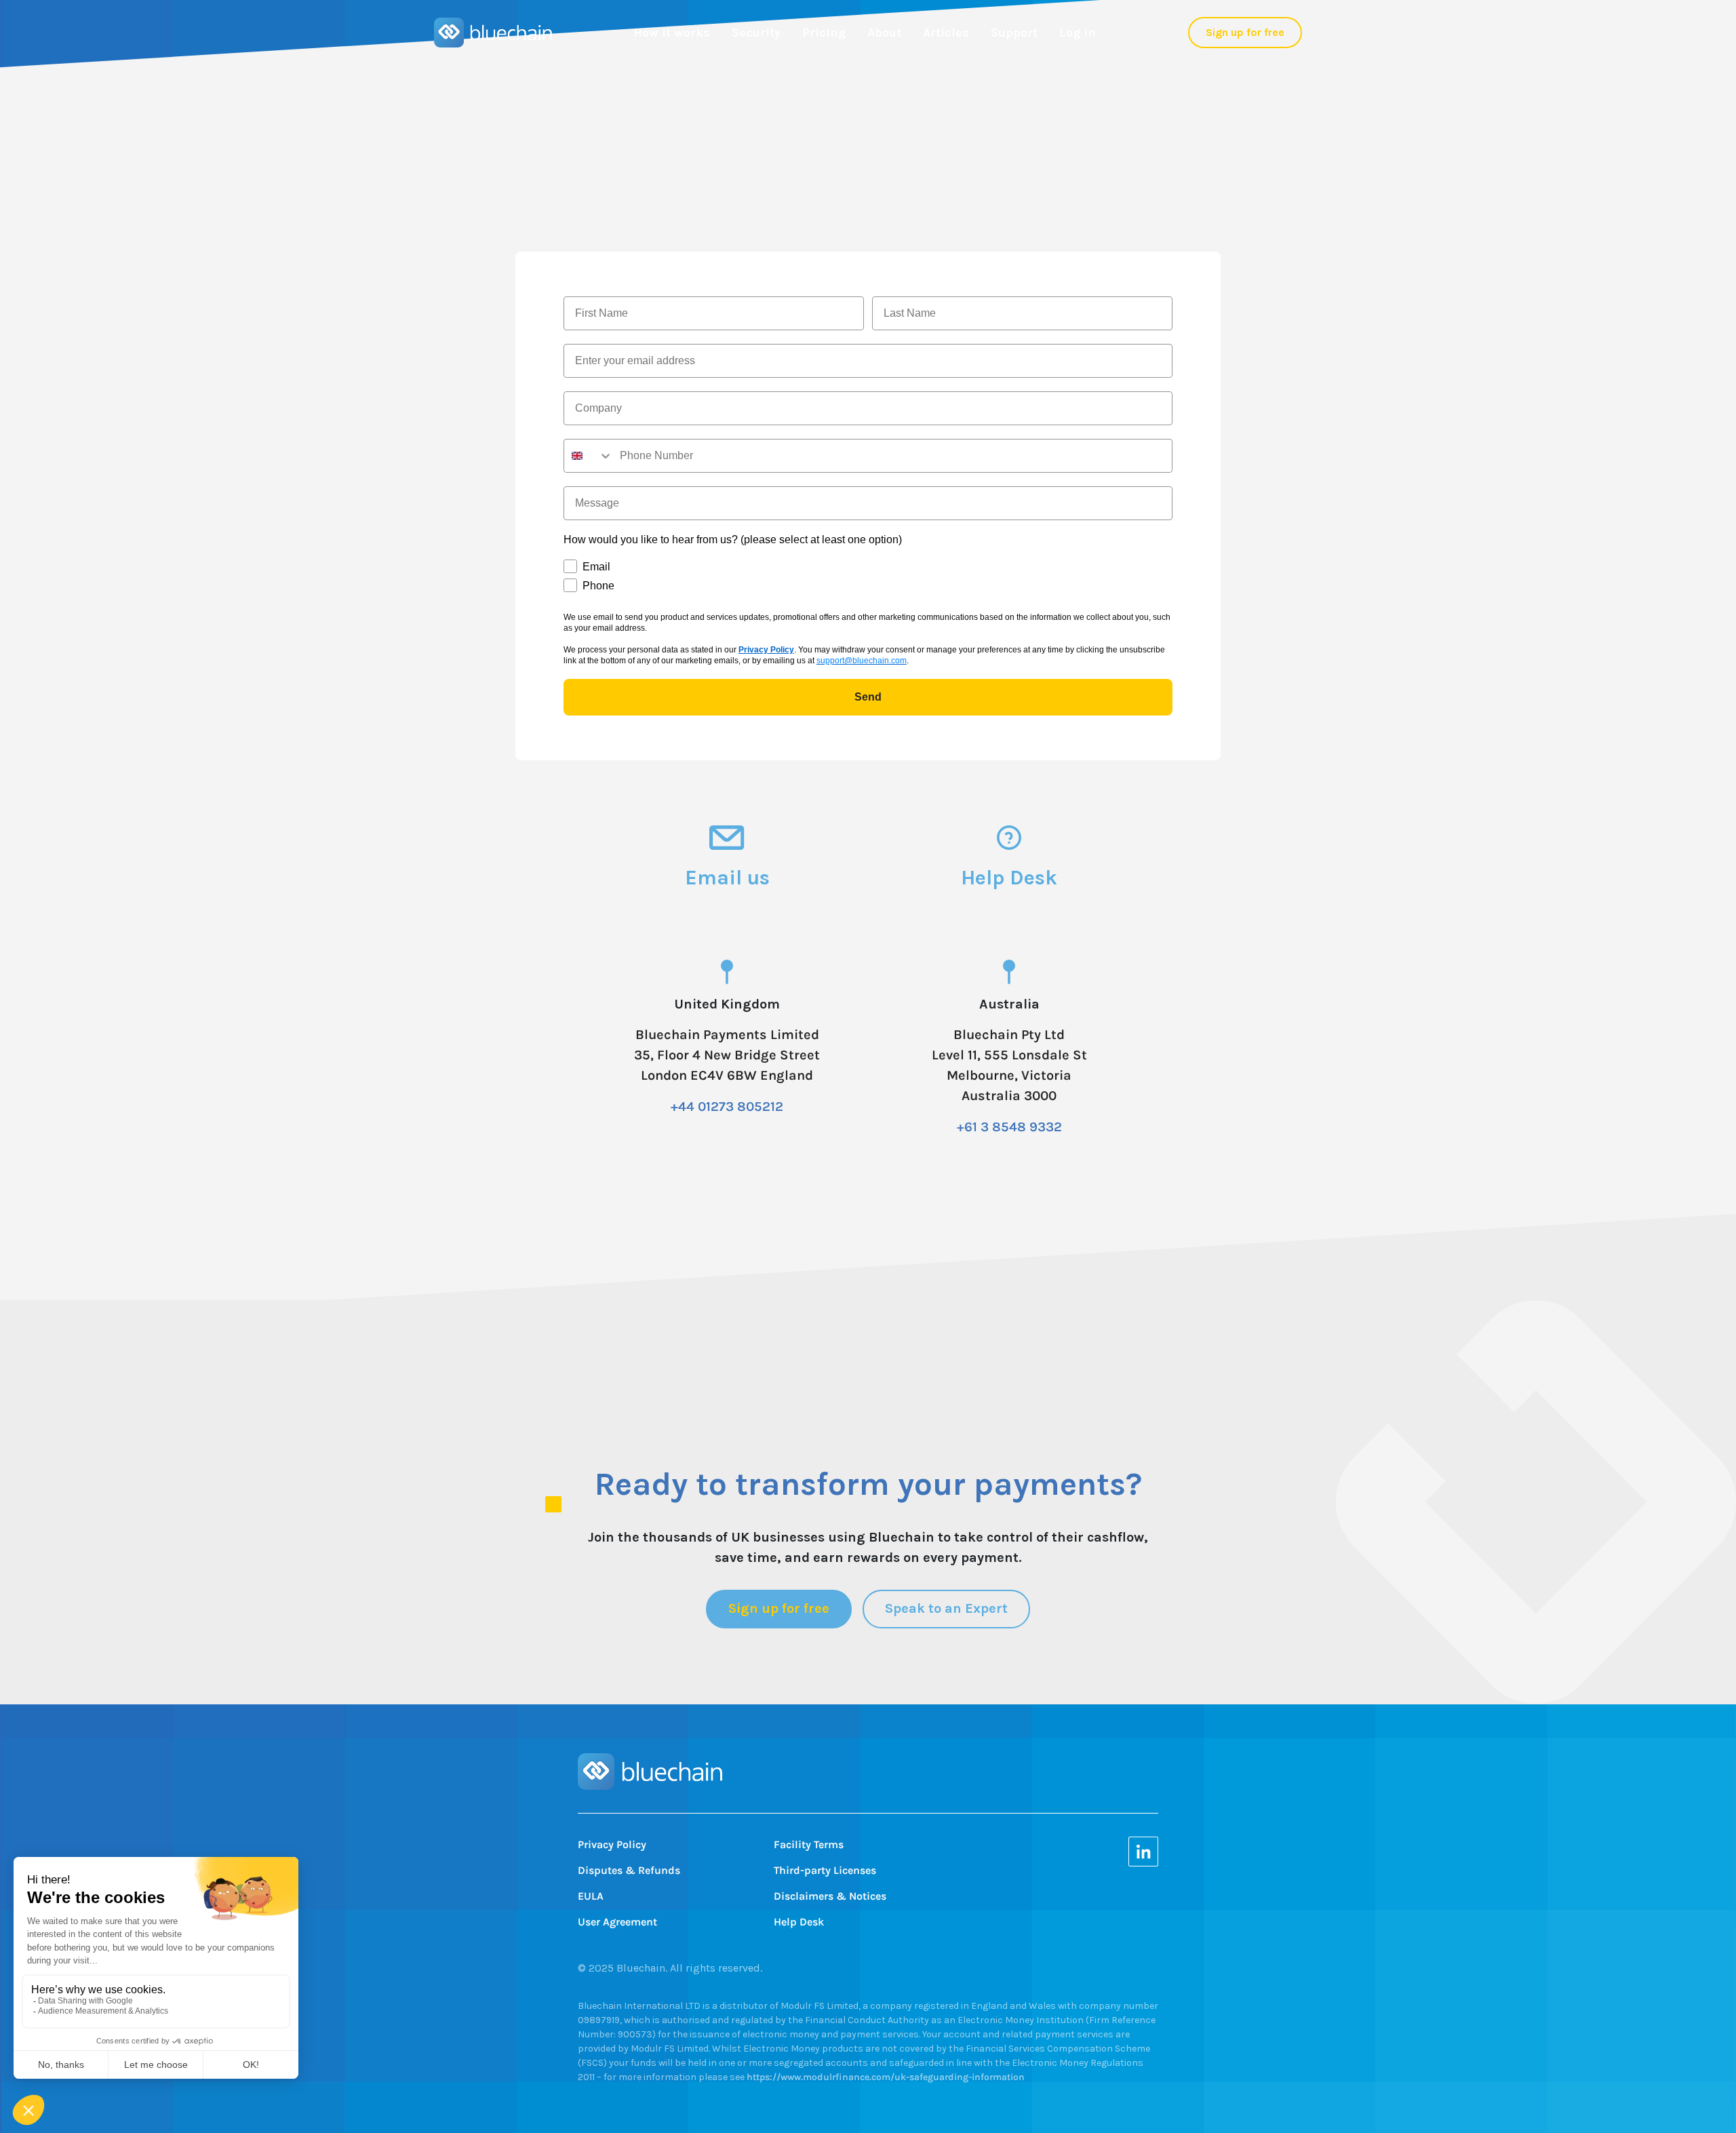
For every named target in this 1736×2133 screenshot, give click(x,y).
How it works (672, 33)
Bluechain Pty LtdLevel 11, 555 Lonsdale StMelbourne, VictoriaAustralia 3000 (1009, 1065)
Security (756, 33)
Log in (1078, 33)
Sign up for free (1245, 32)
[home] (493, 33)
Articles (946, 33)
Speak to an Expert (946, 1608)
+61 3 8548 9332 (1009, 1127)
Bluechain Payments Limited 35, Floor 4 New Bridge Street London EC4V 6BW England (727, 1055)
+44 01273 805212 (727, 1107)
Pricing (824, 33)
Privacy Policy (766, 650)
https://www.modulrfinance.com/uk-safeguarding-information (886, 2077)
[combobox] (589, 456)
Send (868, 697)
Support (1014, 33)
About (884, 33)
